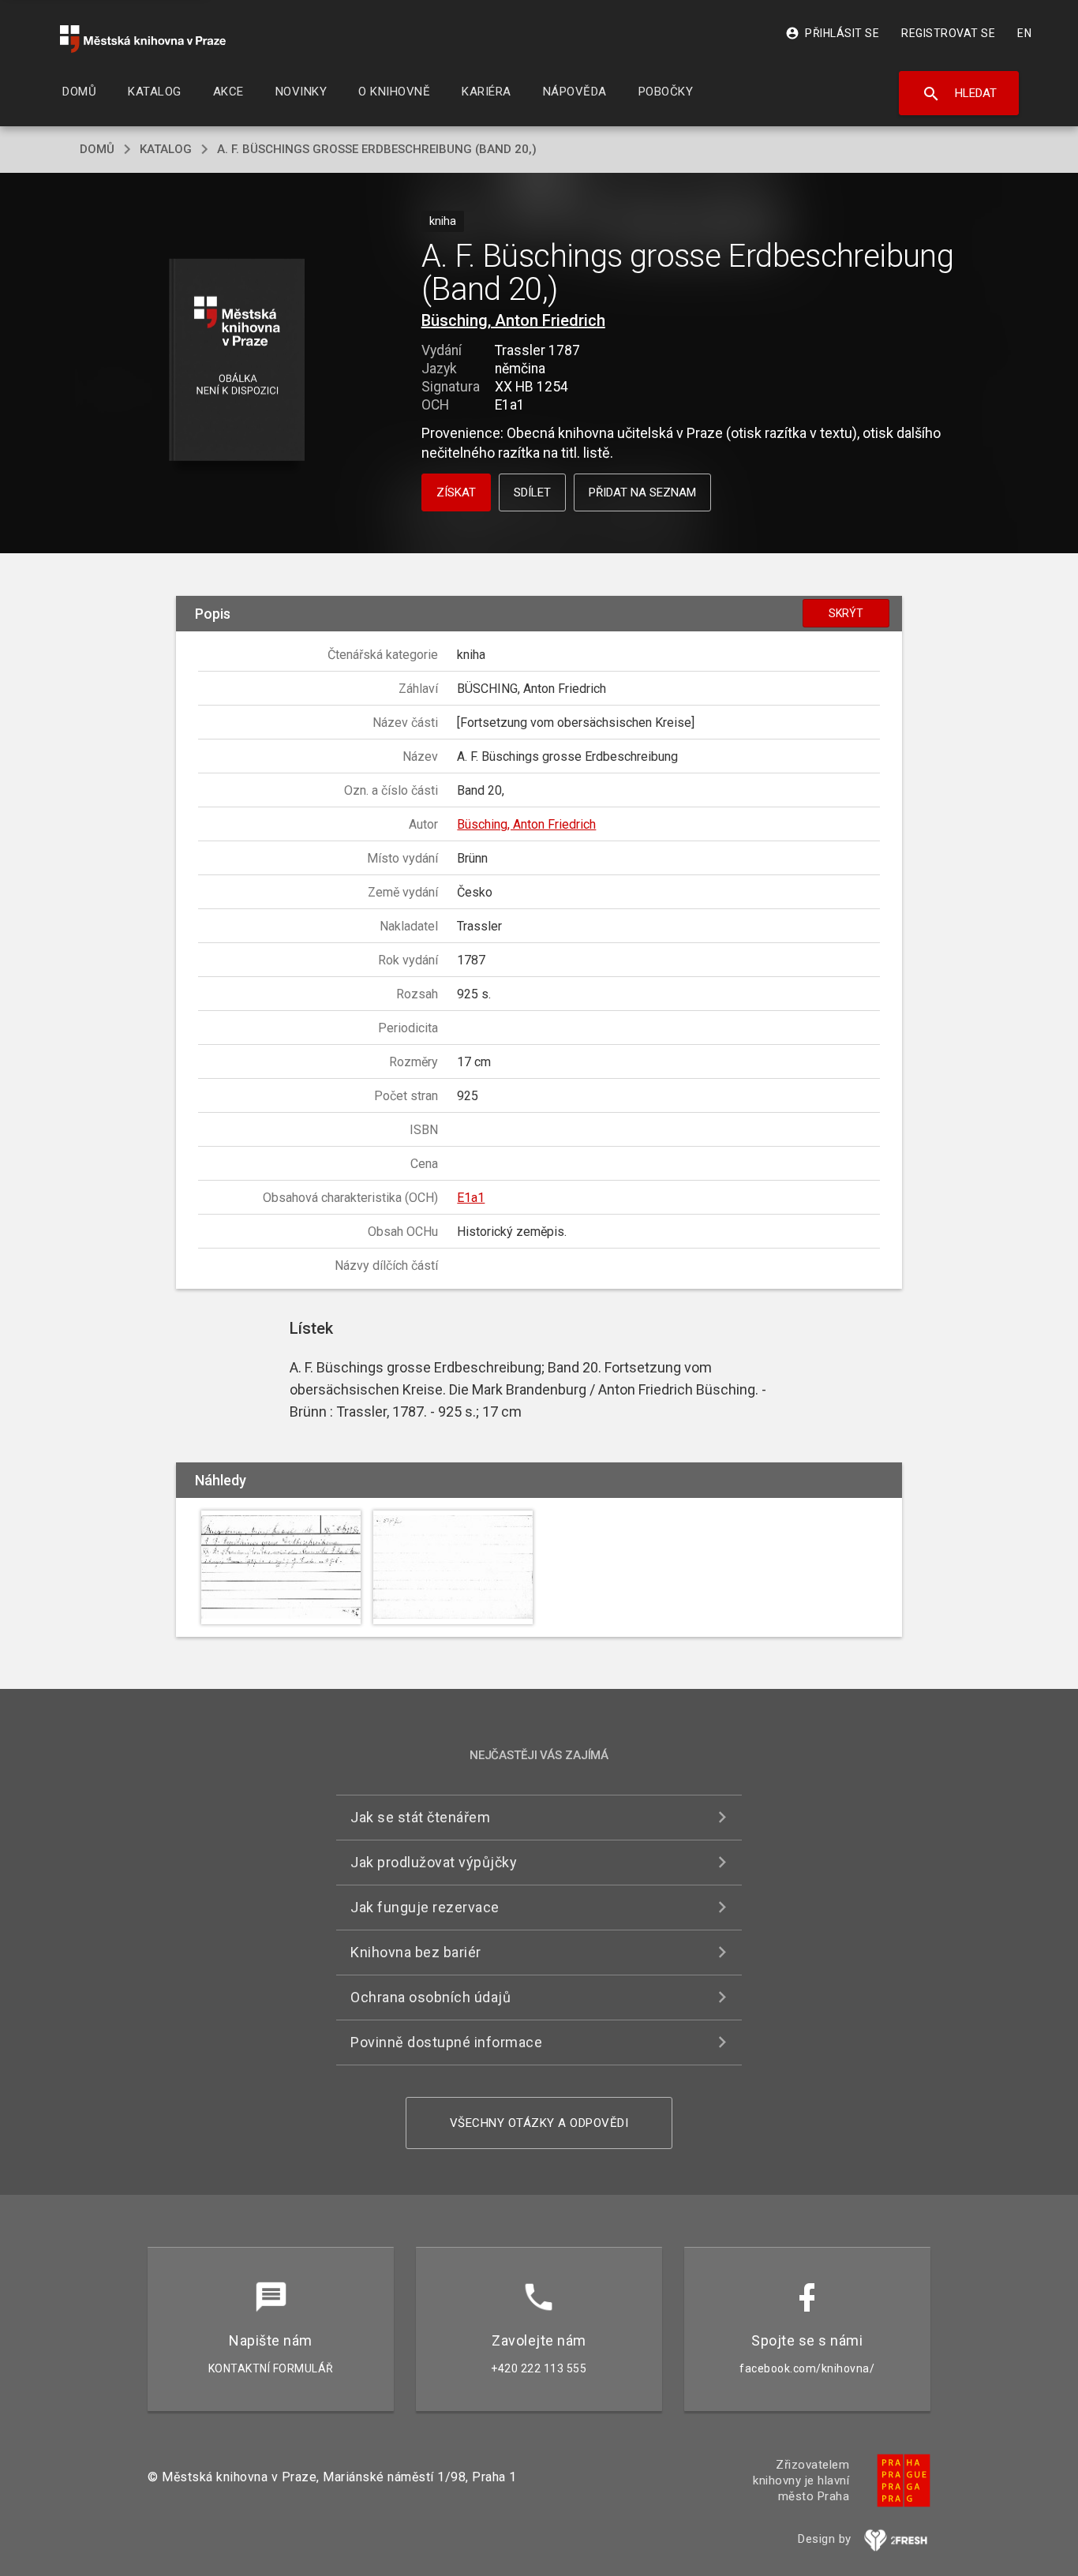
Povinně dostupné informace (446, 2042)
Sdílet (532, 492)
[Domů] (143, 39)
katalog (166, 149)
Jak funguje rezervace (425, 1907)
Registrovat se (948, 33)
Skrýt (846, 613)
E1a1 (471, 1198)
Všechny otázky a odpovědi (539, 2123)
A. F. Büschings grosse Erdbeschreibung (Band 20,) (377, 149)
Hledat (959, 94)
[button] (237, 361)
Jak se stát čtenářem (420, 1817)
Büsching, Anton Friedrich (513, 320)
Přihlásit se (832, 33)
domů (97, 149)
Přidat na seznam (642, 492)
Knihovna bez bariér (416, 1952)
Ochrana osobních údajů (430, 1997)
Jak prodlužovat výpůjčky (434, 1862)
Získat (456, 492)
